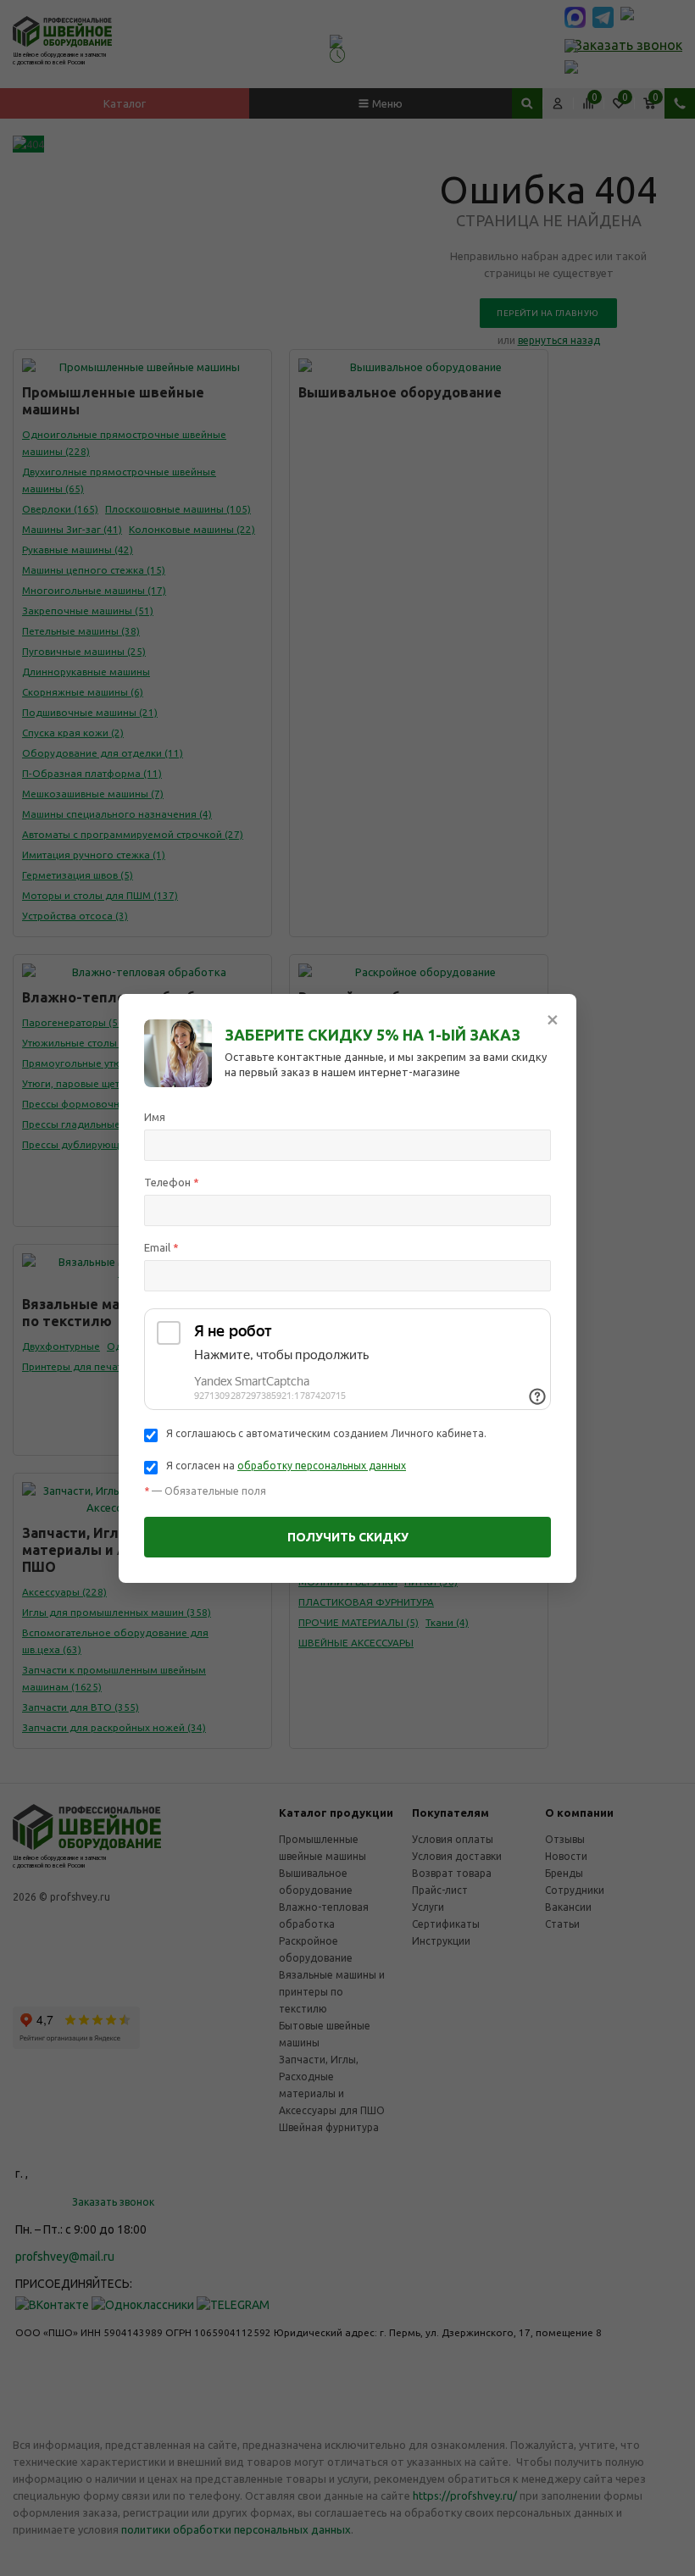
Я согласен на (286, 1466)
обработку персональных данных (322, 1466)
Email (161, 1247)
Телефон (172, 1182)
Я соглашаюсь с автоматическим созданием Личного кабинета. (326, 1433)
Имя (155, 1117)
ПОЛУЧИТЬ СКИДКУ (348, 1537)
